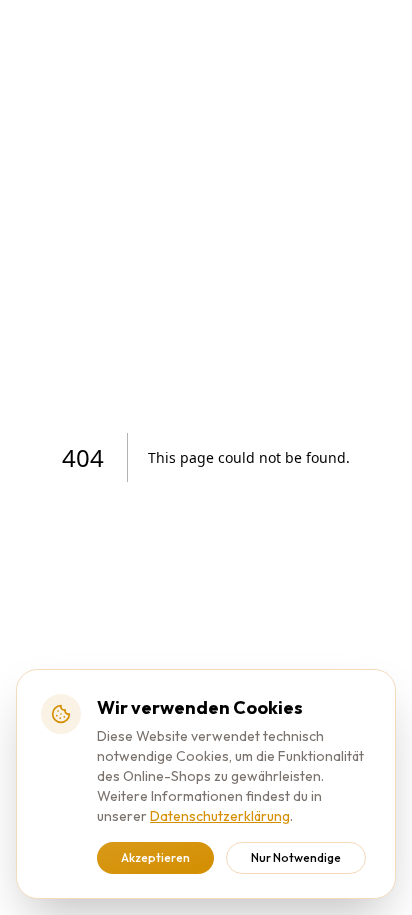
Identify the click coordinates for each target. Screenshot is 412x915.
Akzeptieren (155, 857)
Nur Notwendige (296, 857)
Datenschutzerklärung (220, 816)
